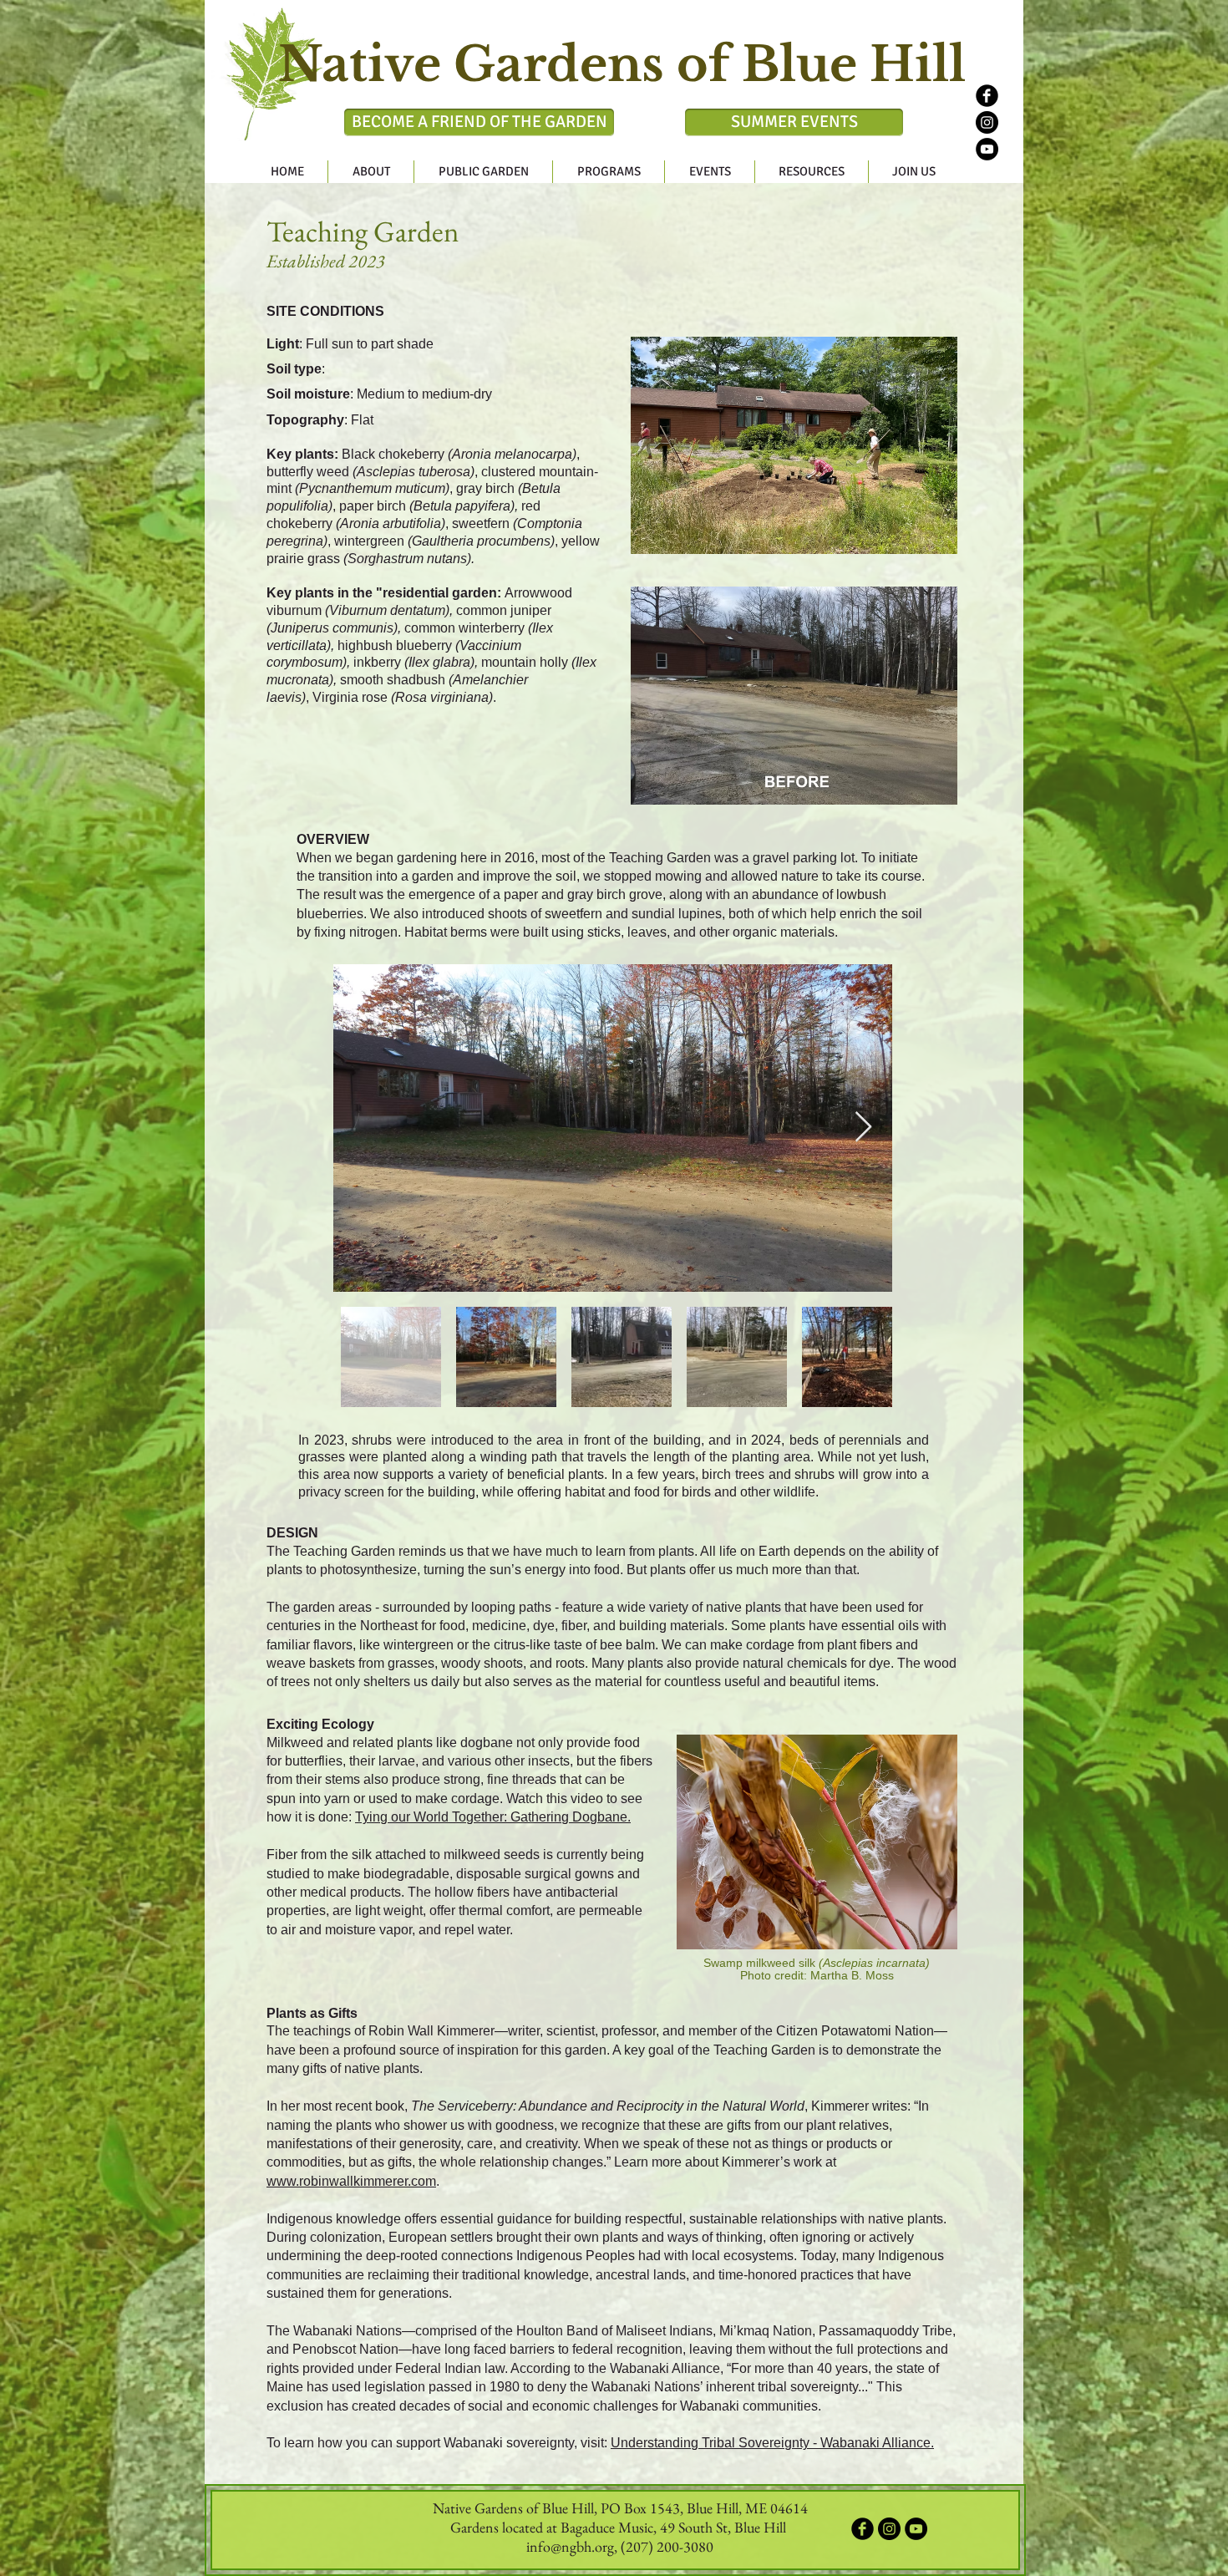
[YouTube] (987, 149)
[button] (371, 172)
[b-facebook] (987, 96)
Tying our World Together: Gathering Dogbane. (493, 1817)
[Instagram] (987, 122)
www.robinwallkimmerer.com (351, 2181)
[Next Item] (863, 1128)
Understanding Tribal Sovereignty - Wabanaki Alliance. (772, 2443)
